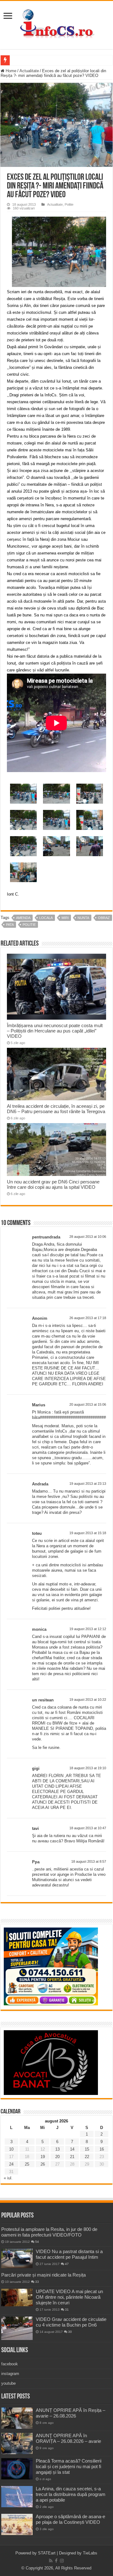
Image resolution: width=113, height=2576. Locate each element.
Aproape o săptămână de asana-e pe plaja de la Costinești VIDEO (70, 2519)
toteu (37, 1533)
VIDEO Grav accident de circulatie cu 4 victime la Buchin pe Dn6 (71, 2322)
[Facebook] (56, 2561)
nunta (83, 918)
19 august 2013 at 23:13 (88, 1484)
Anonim (40, 1318)
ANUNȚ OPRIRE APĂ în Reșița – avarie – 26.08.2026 (70, 2413)
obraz (104, 918)
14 (72, 2149)
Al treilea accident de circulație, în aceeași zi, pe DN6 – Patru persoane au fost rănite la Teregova (56, 1109)
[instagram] (62, 2561)
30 (70, 2332)
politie (29, 925)
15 (87, 2149)
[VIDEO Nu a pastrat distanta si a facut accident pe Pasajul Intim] (17, 2258)
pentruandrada (46, 1237)
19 (43, 2157)
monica (39, 1629)
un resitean (43, 1700)
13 (57, 2149)
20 (57, 2157)
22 (87, 2157)
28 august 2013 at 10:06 (88, 1237)
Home (10, 71)
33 (37, 2282)
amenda (23, 918)
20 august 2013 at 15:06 (88, 1404)
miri (65, 918)
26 (43, 2164)
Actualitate (29, 71)
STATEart (47, 2553)
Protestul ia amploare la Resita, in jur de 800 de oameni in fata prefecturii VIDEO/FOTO (49, 2232)
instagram (10, 2374)
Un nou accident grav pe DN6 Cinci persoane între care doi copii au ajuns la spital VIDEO (53, 1184)
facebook (10, 2364)
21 (72, 2157)
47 (67, 2264)
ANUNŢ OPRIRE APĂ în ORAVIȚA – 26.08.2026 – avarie (68, 2438)
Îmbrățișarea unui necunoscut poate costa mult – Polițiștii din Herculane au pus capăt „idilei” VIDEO (55, 1031)
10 (11, 2149)
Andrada (40, 1484)
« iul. (8, 2178)
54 (37, 2242)
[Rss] (51, 2561)
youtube (8, 2383)
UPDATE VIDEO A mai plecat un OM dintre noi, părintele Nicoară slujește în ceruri (69, 2297)
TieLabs (90, 2553)
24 (11, 2164)
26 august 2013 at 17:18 (88, 1318)
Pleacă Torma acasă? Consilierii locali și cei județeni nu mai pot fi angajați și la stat (69, 2466)
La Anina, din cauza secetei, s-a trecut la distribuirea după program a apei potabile (71, 2494)
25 (27, 2164)
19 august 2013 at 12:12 (88, 1629)
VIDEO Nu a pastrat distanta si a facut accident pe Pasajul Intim (69, 2254)
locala (46, 918)
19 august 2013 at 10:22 (88, 1700)
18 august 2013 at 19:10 (88, 1768)
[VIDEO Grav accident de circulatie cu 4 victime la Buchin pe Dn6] (17, 2328)
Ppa (36, 1862)
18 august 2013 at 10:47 (88, 1828)
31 (67, 2310)
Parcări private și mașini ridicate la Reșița (43, 2275)
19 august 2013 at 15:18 (88, 1533)
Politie (69, 204)
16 (102, 2149)
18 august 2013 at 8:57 (89, 1861)
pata (10, 925)
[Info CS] (56, 24)
